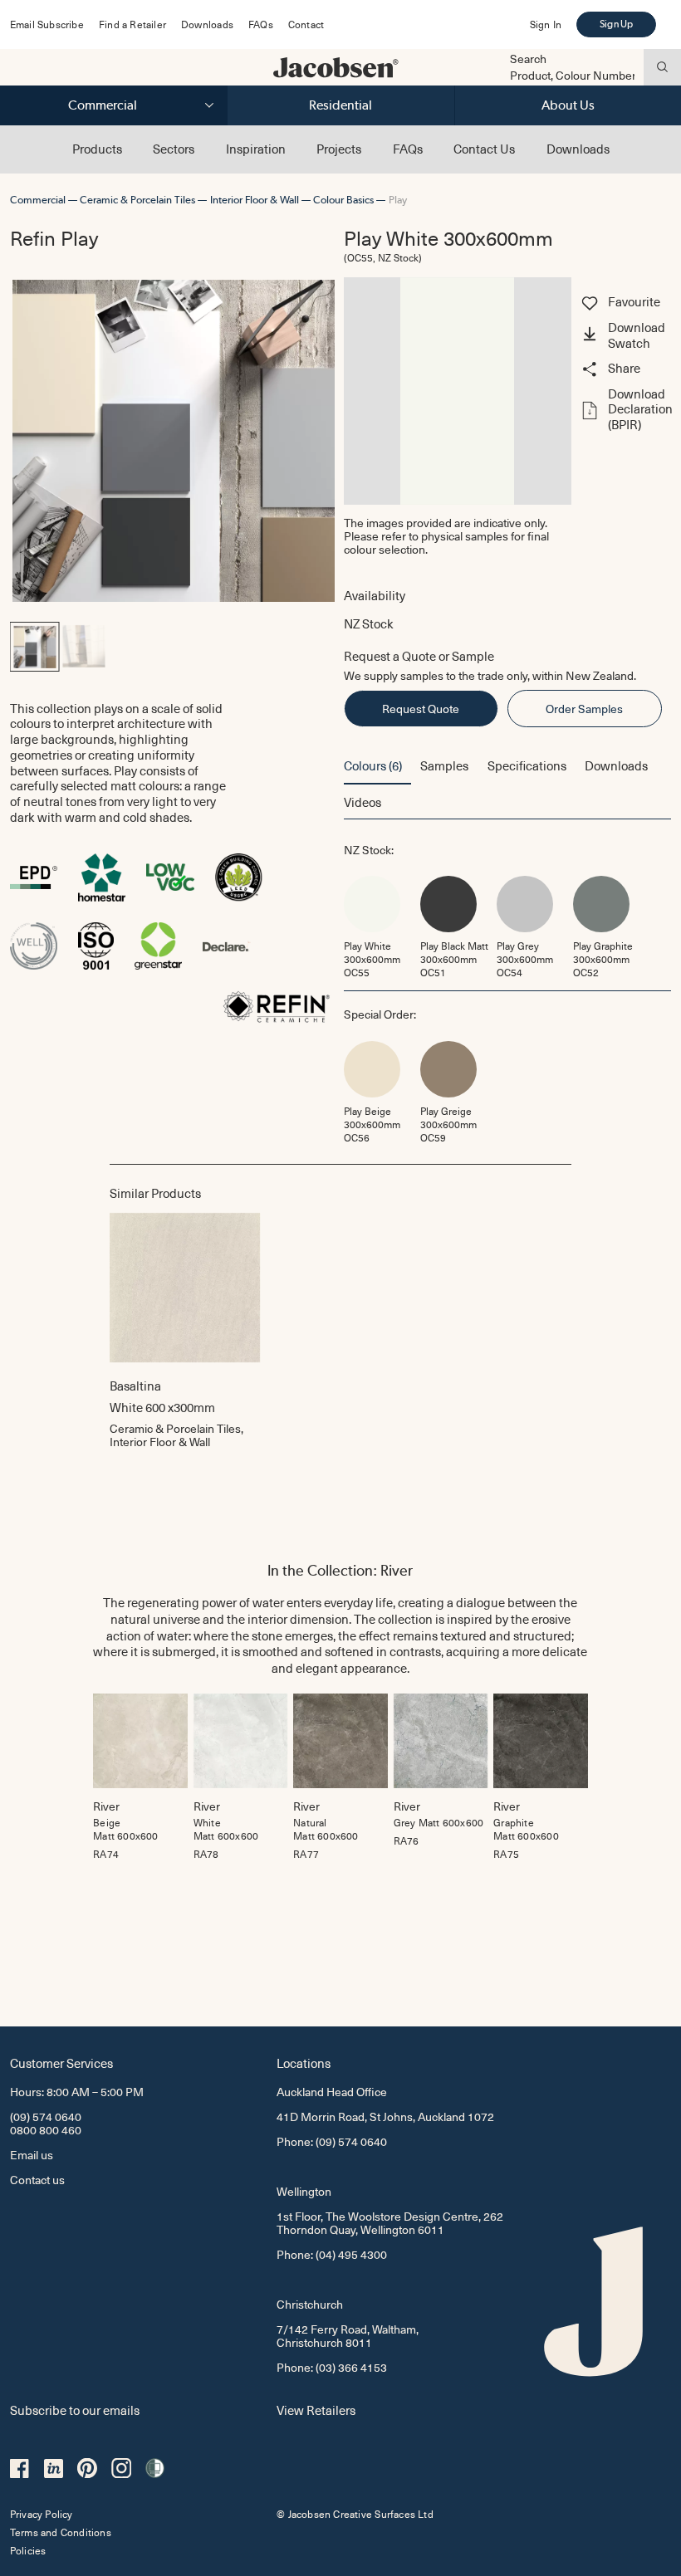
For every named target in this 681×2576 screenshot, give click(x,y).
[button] (625, 336)
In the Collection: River (340, 1570)
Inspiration (256, 149)
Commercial (103, 105)
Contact (306, 24)
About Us (568, 105)
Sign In (546, 24)
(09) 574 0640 (46, 2117)
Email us (32, 2155)
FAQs (261, 24)
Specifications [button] (527, 765)
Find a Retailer (132, 24)
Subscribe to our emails (75, 2410)
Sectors (174, 149)
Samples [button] (444, 765)
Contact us (37, 2180)
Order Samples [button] (584, 709)
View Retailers (316, 2410)
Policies (28, 2550)
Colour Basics (343, 200)
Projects (339, 149)
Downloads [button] (616, 765)
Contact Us (484, 149)
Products (97, 149)
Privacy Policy (42, 2514)
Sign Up (616, 24)
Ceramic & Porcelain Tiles (137, 200)
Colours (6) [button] (373, 765)
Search (528, 59)
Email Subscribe (47, 24)
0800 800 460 (46, 2130)
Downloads (207, 24)
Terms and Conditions (61, 2532)
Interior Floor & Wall (255, 200)
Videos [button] (363, 802)
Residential (340, 105)
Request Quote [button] (421, 709)
